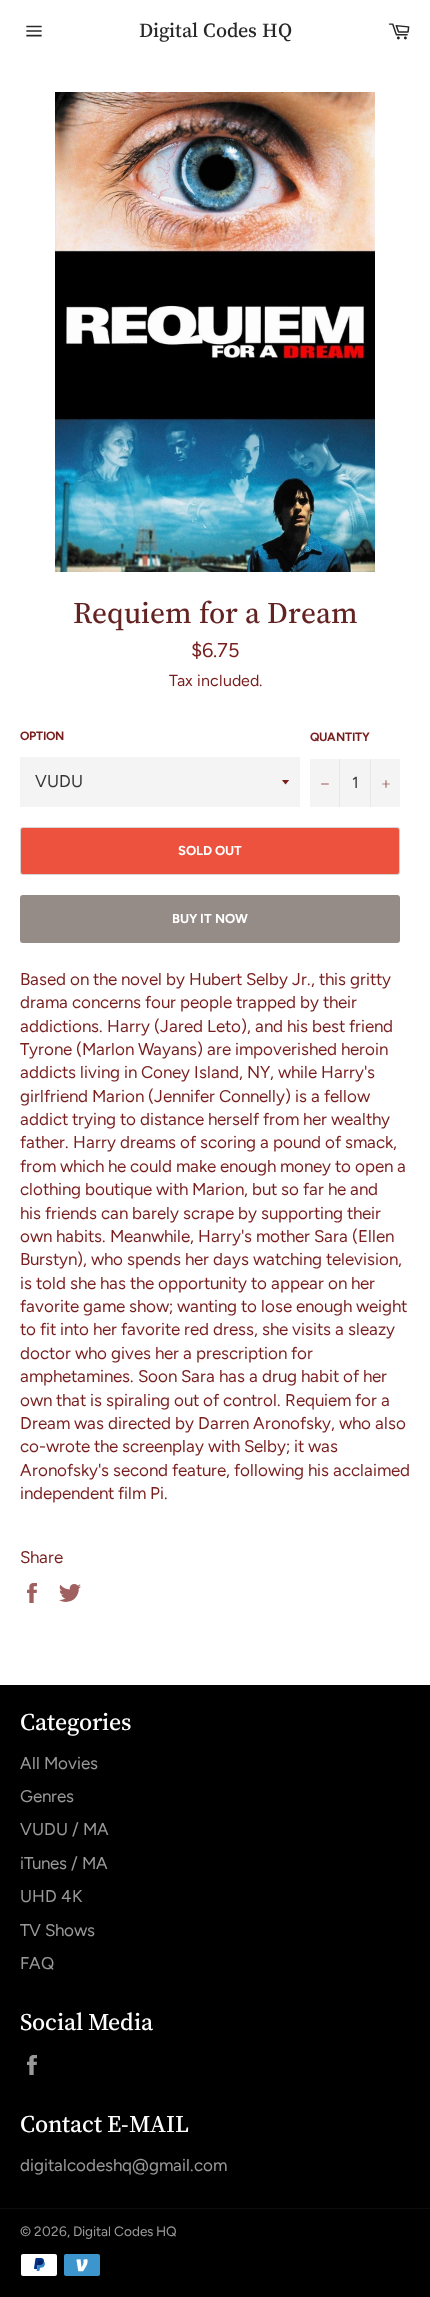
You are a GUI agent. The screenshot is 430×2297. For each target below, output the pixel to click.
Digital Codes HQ (215, 30)
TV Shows (57, 1930)
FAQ (37, 1963)
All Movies (59, 1763)
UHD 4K (51, 1896)
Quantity (340, 737)
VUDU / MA (64, 1829)
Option (42, 736)
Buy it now (210, 918)
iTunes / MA (64, 1863)
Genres (47, 1796)
